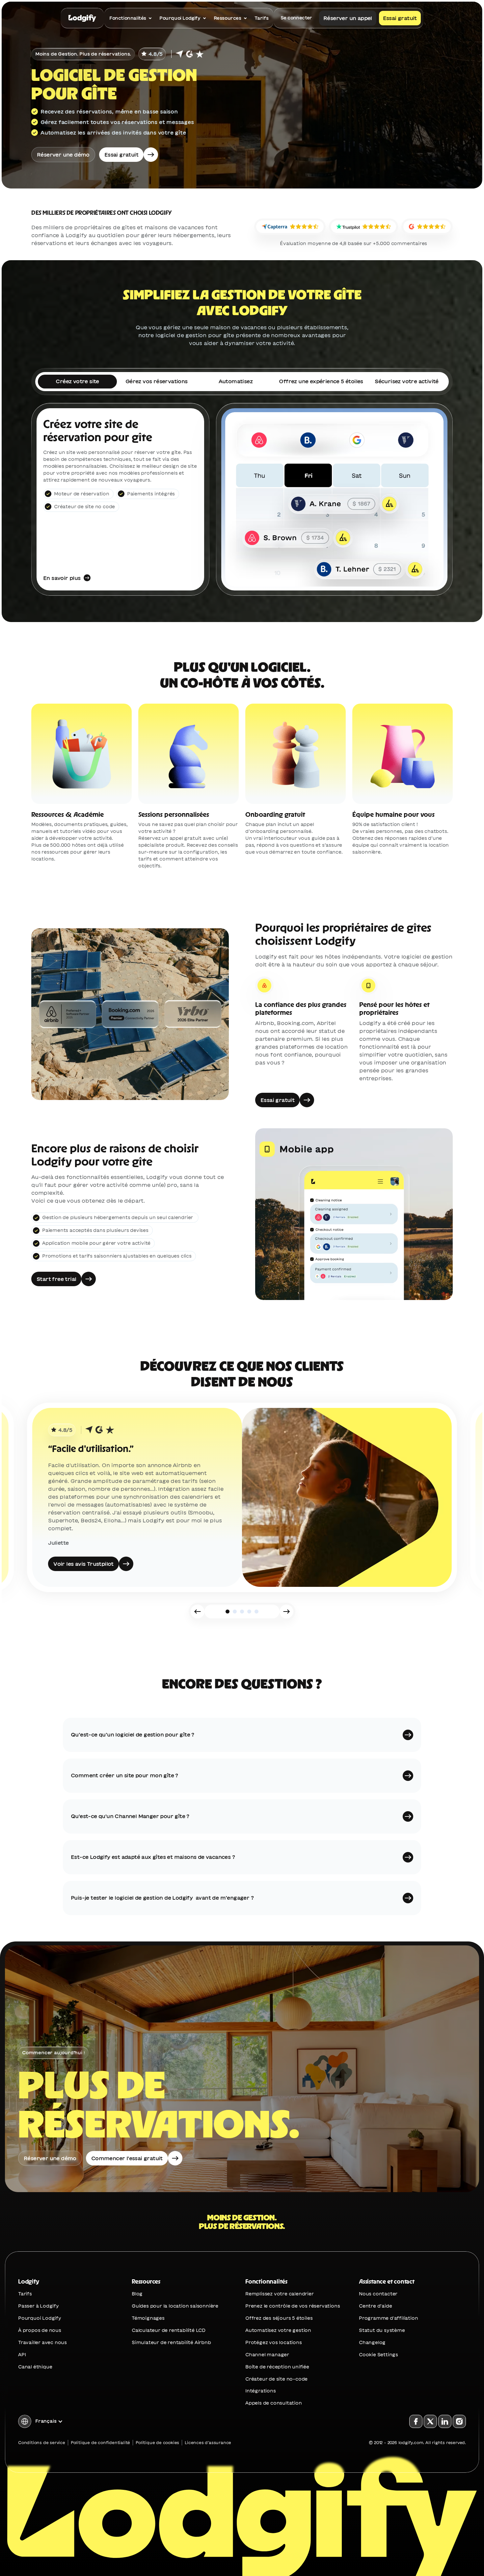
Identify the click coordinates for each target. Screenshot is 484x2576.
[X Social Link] (430, 2421)
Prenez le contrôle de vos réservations (293, 2306)
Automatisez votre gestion (278, 2330)
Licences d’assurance (208, 2442)
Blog (137, 2294)
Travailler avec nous (42, 2342)
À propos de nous (40, 2330)
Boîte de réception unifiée (277, 2367)
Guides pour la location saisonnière (175, 2306)
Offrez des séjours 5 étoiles (279, 2318)
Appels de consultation (274, 2403)
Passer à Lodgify (39, 2306)
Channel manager (267, 2355)
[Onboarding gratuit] (296, 791)
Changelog (372, 2342)
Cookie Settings (378, 2355)
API (22, 2355)
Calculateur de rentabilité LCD (169, 2330)
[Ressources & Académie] (81, 791)
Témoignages (148, 2318)
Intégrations (261, 2391)
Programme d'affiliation (388, 2318)
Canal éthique (35, 2367)
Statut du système (382, 2330)
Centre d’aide (375, 2306)
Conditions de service (42, 2442)
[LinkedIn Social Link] (445, 2421)
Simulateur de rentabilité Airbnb (171, 2342)
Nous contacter (378, 2294)
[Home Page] (82, 18)
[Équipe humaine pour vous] (403, 791)
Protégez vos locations (274, 2342)
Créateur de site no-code (276, 2379)
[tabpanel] (242, 499)
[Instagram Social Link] (459, 2421)
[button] (242, 1735)
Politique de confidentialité (100, 2442)
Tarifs (25, 2294)
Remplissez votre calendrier (280, 2294)
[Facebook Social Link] (416, 2421)
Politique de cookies (157, 2442)
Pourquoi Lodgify (40, 2318)
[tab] (77, 382)
